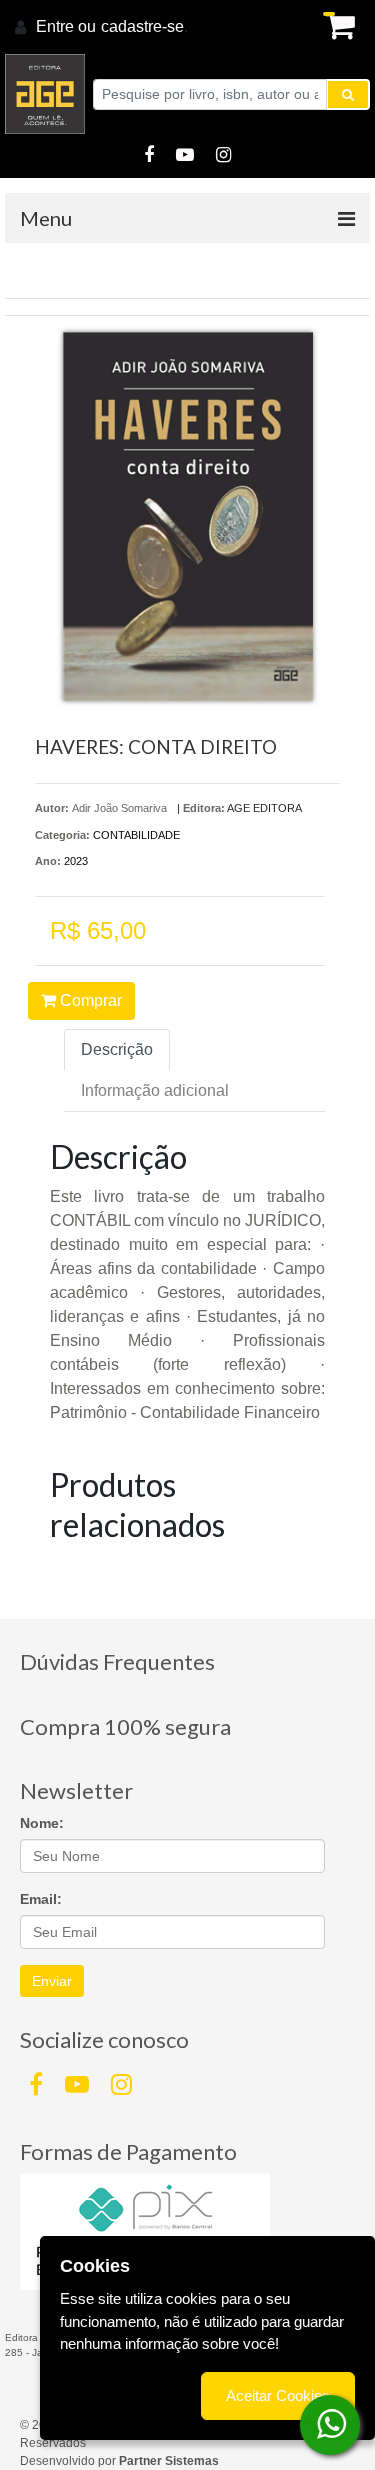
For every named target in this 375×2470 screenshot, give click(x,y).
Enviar (52, 1981)
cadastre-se (142, 26)
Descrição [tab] (117, 1049)
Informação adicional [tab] (155, 1090)
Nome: (42, 1823)
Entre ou (66, 26)
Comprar (89, 1000)
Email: (41, 1899)
